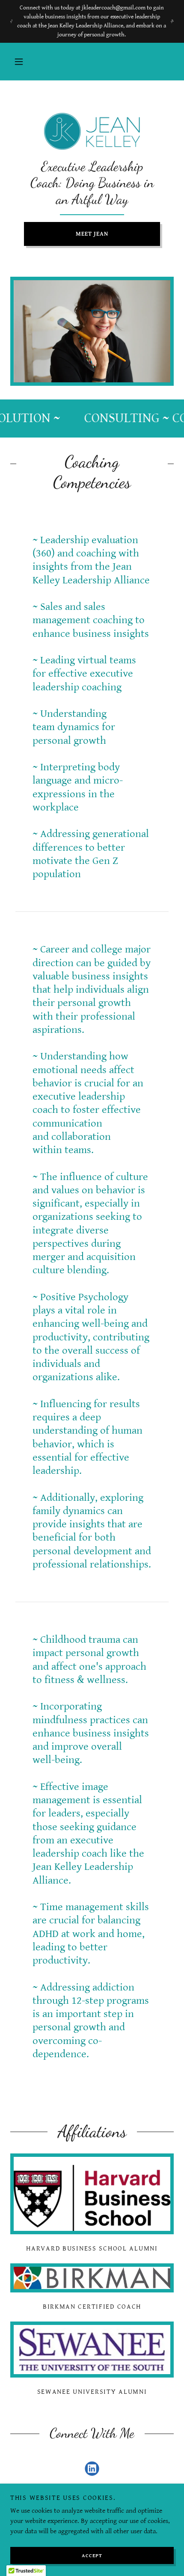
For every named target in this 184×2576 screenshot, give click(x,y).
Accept (92, 2556)
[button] (19, 62)
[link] (92, 131)
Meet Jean (92, 234)
